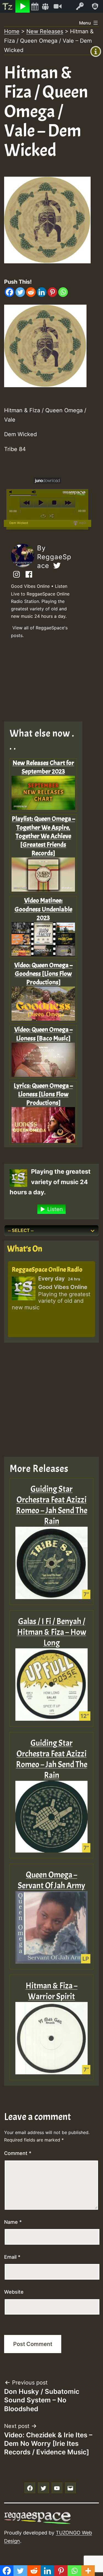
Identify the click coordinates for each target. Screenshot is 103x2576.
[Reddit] (31, 292)
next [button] (68, 503)
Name (13, 2222)
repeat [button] (43, 516)
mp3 (82, 523)
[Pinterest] (52, 292)
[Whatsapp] (63, 292)
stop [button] (54, 503)
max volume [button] (34, 492)
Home (12, 31)
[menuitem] (8, 6)
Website (14, 2292)
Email (12, 2257)
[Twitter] (20, 292)
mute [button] (12, 492)
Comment (18, 2153)
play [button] (41, 503)
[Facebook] (9, 292)
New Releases (45, 31)
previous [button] (27, 503)
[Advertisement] (47, 682)
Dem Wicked (19, 523)
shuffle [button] (51, 516)
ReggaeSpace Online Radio (47, 1269)
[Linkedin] (42, 292)
